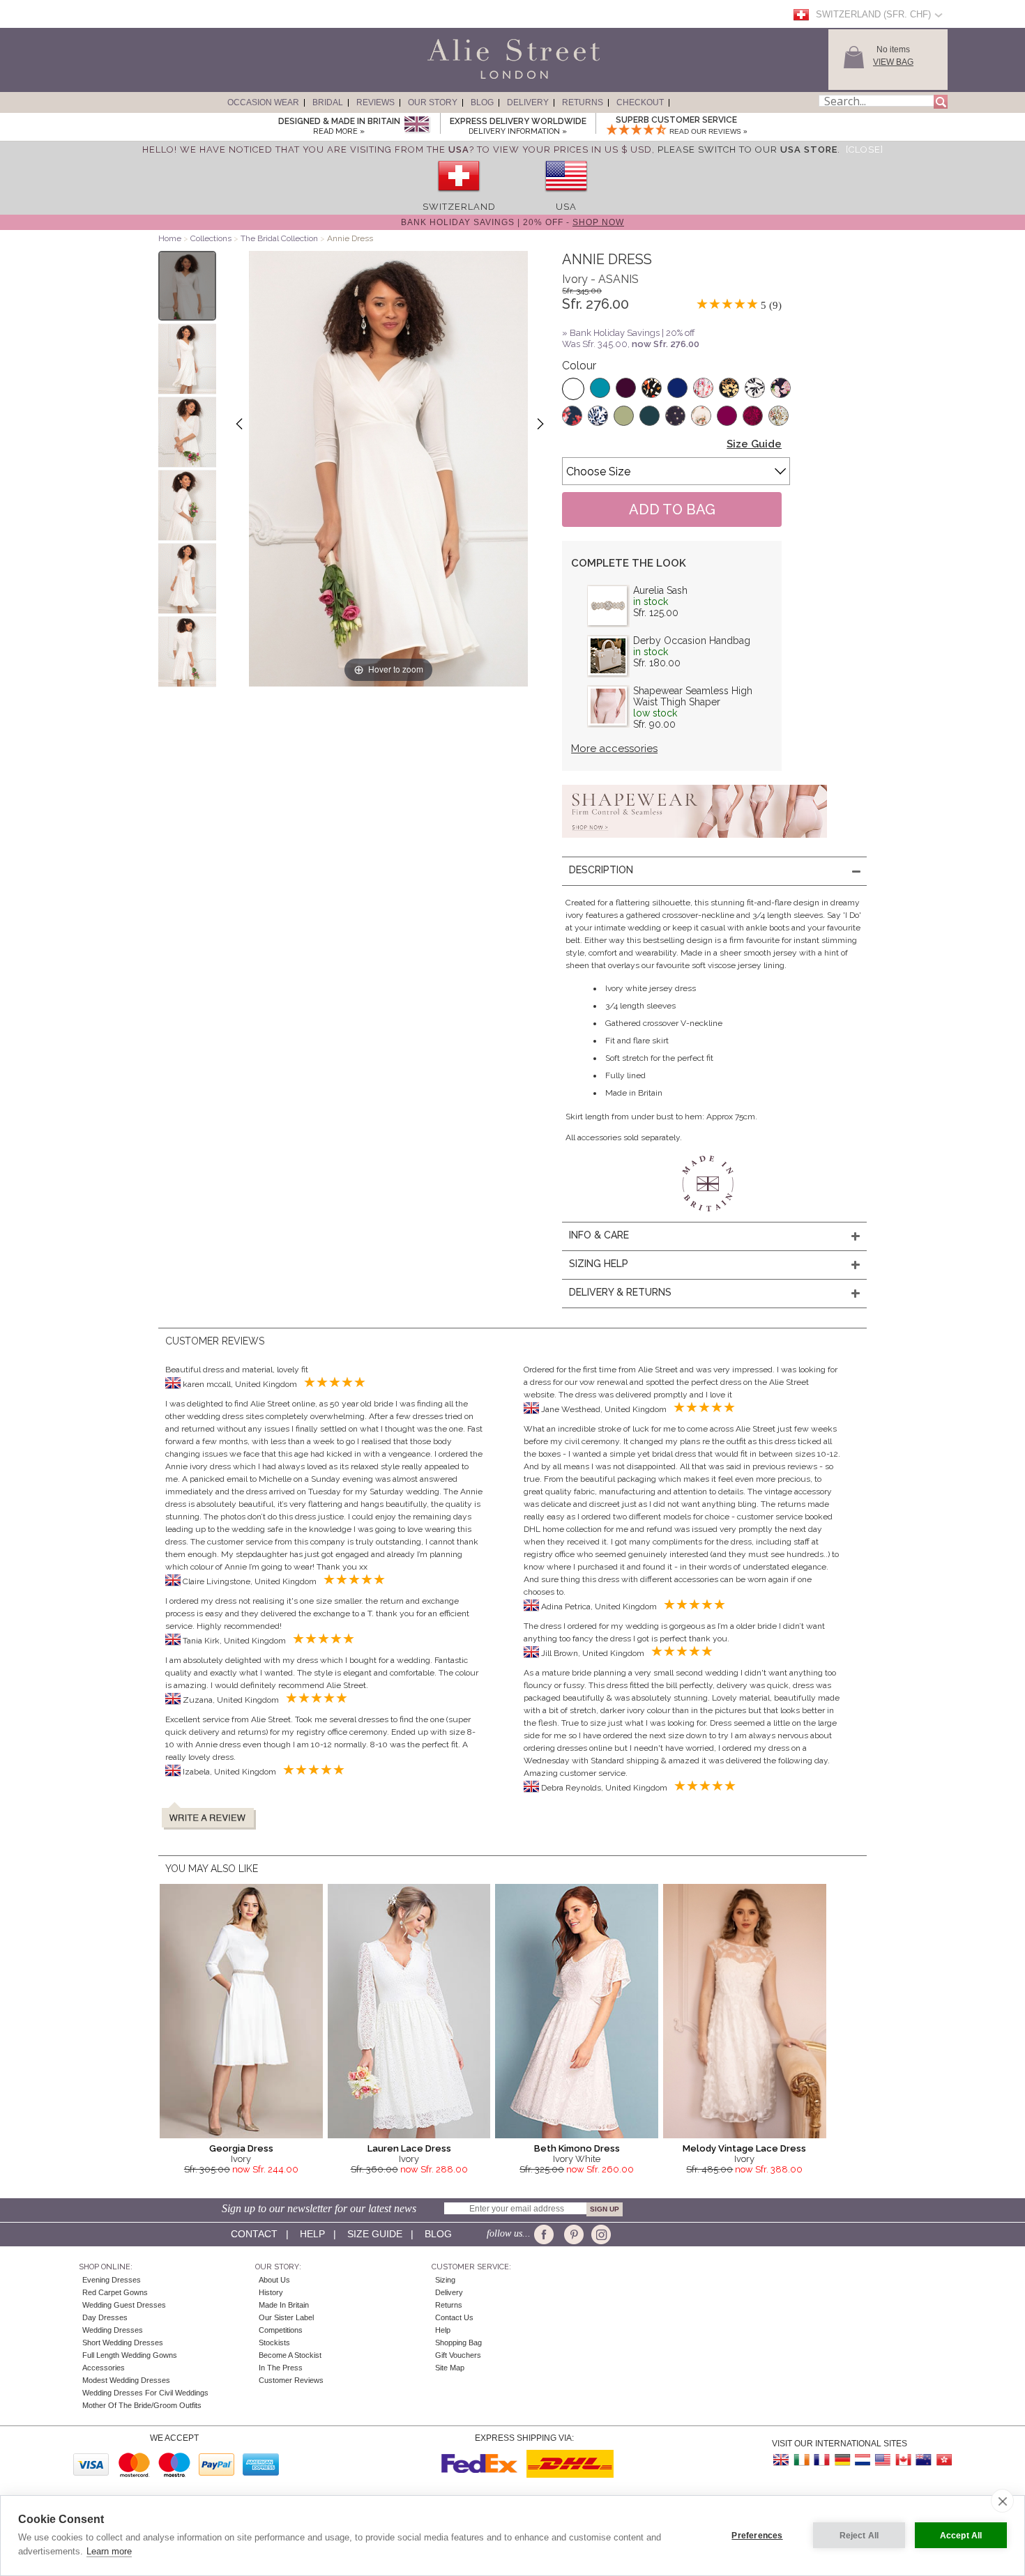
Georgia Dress (241, 2148)
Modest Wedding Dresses (126, 2380)
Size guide (375, 2234)
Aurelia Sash (660, 590)
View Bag (893, 62)
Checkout (640, 102)
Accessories (104, 2368)
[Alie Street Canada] (903, 2460)
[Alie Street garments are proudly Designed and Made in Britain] (417, 125)
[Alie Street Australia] (923, 2460)
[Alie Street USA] (883, 2460)
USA (566, 207)
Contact (254, 2234)
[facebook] (546, 2234)
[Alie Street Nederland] (863, 2460)
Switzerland (459, 207)
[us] (566, 196)
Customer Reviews (291, 2380)
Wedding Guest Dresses (124, 2305)
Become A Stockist (290, 2355)
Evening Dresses (112, 2280)
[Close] (865, 149)
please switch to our (747, 149)
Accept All (961, 2536)
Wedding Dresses (113, 2330)
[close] (1002, 2501)
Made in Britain (284, 2305)
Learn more (109, 2551)
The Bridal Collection (279, 238)
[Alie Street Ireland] (802, 2460)
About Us (274, 2280)
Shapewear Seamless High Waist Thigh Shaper (693, 696)
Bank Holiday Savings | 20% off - (512, 222)
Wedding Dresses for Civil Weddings (145, 2393)
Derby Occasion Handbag (692, 641)
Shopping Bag (458, 2343)
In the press (281, 2368)
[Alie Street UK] (782, 2460)
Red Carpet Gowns (115, 2292)
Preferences (757, 2536)
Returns (583, 102)
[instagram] (599, 2234)
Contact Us (454, 2317)
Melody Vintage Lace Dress (744, 2148)
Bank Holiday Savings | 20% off (632, 333)
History (271, 2292)
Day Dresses (105, 2317)
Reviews (375, 102)
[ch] (459, 196)
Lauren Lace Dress (409, 2148)
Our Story (433, 102)
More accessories (614, 749)
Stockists (274, 2343)
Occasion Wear (263, 102)
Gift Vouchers (458, 2355)
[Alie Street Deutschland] (842, 2460)
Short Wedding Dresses (123, 2343)
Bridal (328, 102)
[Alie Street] (450, 79)
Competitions (281, 2330)
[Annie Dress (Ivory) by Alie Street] (187, 286)
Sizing (445, 2280)
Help (312, 2234)
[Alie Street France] (822, 2460)
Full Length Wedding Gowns (130, 2355)
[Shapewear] (694, 842)
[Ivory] (573, 389)
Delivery (528, 102)
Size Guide (754, 444)
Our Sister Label (286, 2317)
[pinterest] (573, 2234)
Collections (212, 238)
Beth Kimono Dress (577, 2148)
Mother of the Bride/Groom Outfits (142, 2405)
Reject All (859, 2536)
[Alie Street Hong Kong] (943, 2460)
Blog (482, 102)
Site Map (450, 2368)
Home (170, 238)
